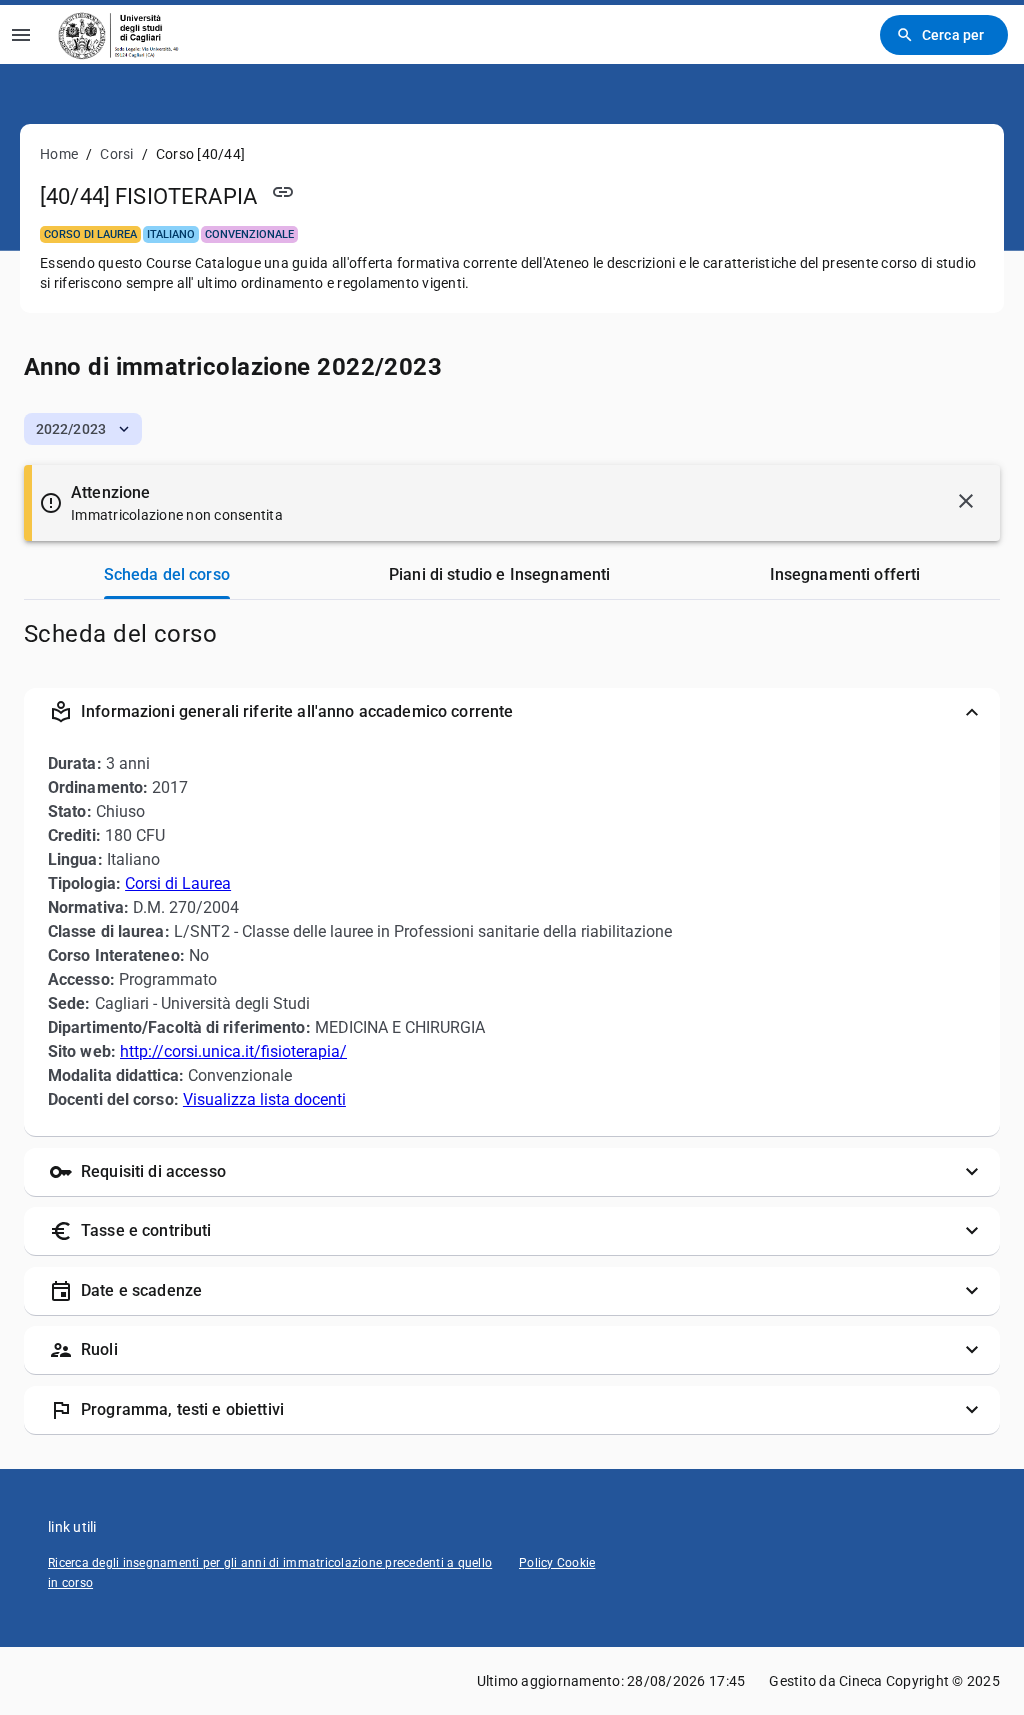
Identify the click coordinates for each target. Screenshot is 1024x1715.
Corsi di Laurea (178, 883)
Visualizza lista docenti (264, 1099)
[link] (120, 34)
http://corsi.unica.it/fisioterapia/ (233, 1051)
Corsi (116, 154)
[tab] (166, 575)
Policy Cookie (557, 1563)
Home (59, 154)
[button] (83, 429)
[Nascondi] (966, 501)
